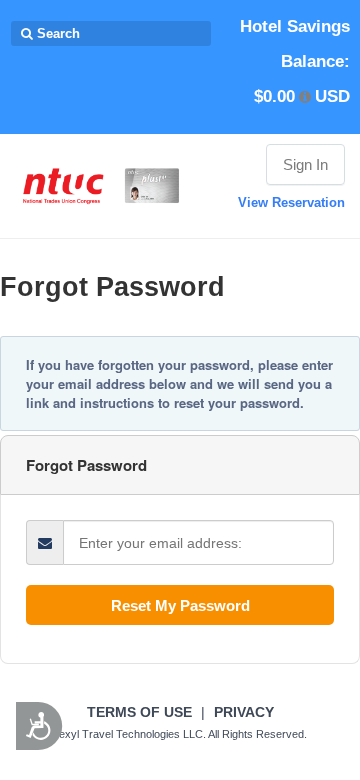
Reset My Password (180, 605)
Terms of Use (139, 712)
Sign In (305, 164)
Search (56, 33)
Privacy (244, 712)
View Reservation (291, 202)
